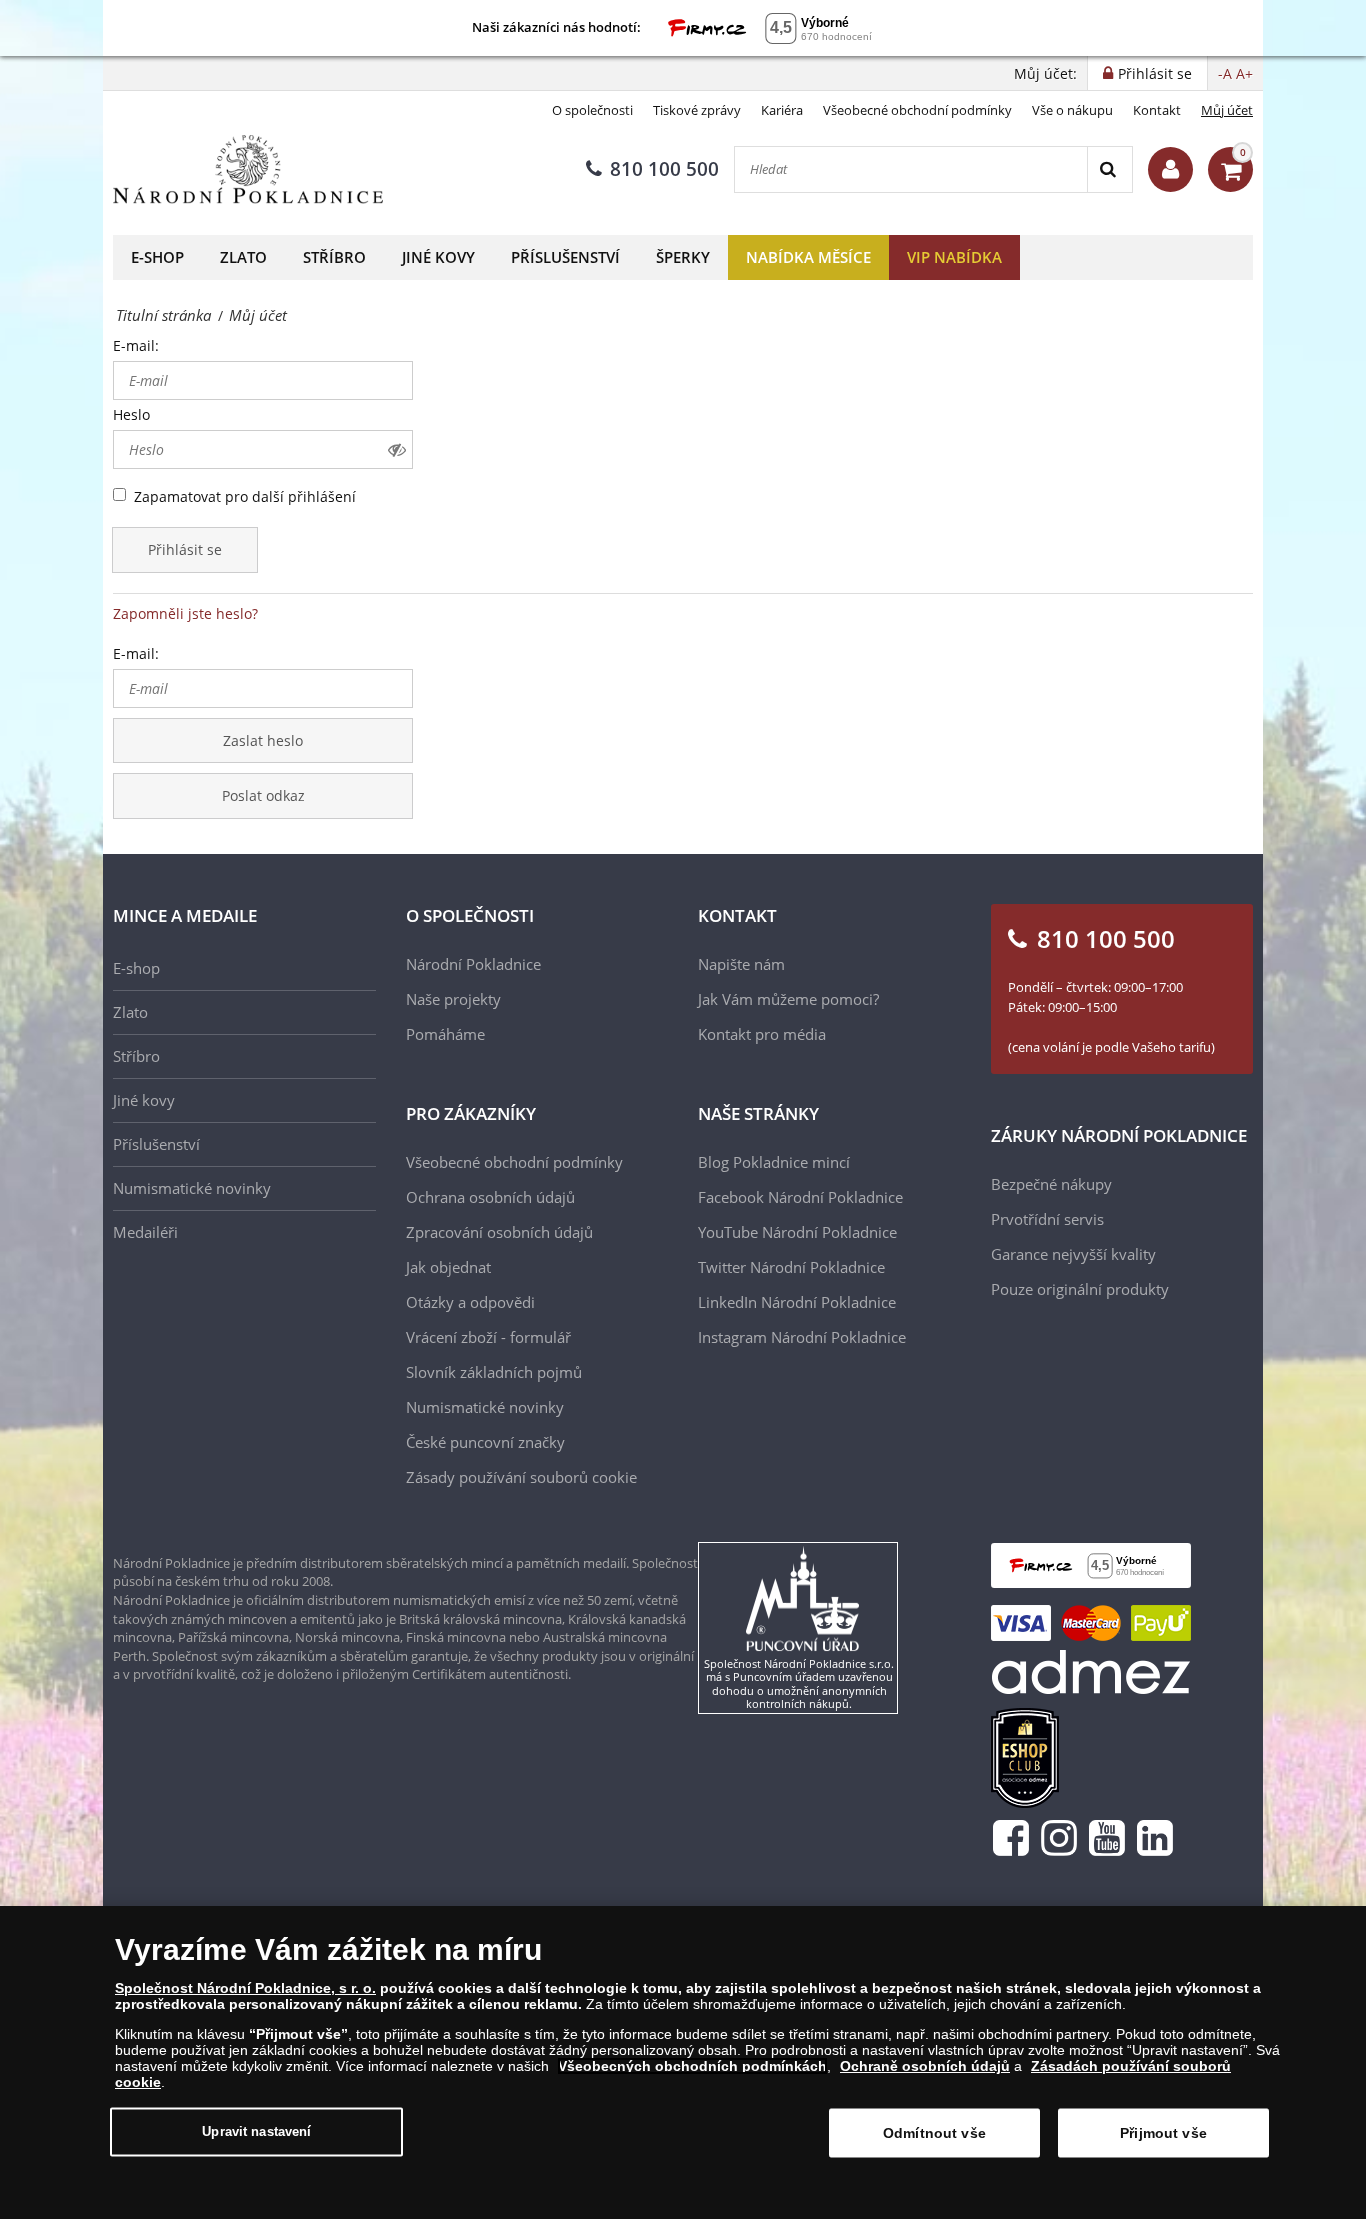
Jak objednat (448, 1267)
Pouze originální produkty (1080, 1289)
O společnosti (592, 110)
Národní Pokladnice (473, 964)
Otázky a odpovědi (470, 1302)
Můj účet (1227, 110)
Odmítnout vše (934, 2133)
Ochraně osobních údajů (925, 2066)
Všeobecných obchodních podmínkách (692, 2066)
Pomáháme (445, 1034)
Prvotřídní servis (1047, 1219)
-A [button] (1225, 73)
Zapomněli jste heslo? (185, 613)
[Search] (1109, 169)
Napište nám (741, 964)
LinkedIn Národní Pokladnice (797, 1302)
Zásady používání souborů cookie (521, 1477)
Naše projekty (453, 999)
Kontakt (1157, 110)
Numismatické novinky (192, 1188)
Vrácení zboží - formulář (488, 1337)
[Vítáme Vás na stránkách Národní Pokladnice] (1170, 169)
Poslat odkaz (263, 795)
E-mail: (136, 345)
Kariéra (782, 110)
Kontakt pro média (762, 1034)
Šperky (683, 257)
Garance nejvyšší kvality (1073, 1254)
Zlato (243, 257)
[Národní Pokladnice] (248, 169)
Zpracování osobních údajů (499, 1232)
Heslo (131, 414)
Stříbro (334, 257)
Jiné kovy (438, 257)
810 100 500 (664, 169)
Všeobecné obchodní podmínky (917, 110)
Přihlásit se (185, 549)
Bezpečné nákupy (1051, 1184)
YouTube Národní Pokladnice (797, 1232)
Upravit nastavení (256, 2131)
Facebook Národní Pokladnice (800, 1197)
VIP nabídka (954, 257)
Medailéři (145, 1232)
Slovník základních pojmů (494, 1372)
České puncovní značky (485, 1442)
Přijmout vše (1163, 2133)
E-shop (157, 257)
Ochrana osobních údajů (490, 1197)
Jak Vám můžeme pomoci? (788, 999)
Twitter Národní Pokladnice (791, 1267)
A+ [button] (1244, 73)
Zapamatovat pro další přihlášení (245, 496)
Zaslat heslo (263, 740)
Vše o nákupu (1072, 110)
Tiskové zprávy (697, 110)
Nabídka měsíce (808, 257)
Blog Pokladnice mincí (774, 1162)
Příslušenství (565, 257)
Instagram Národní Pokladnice (802, 1337)
